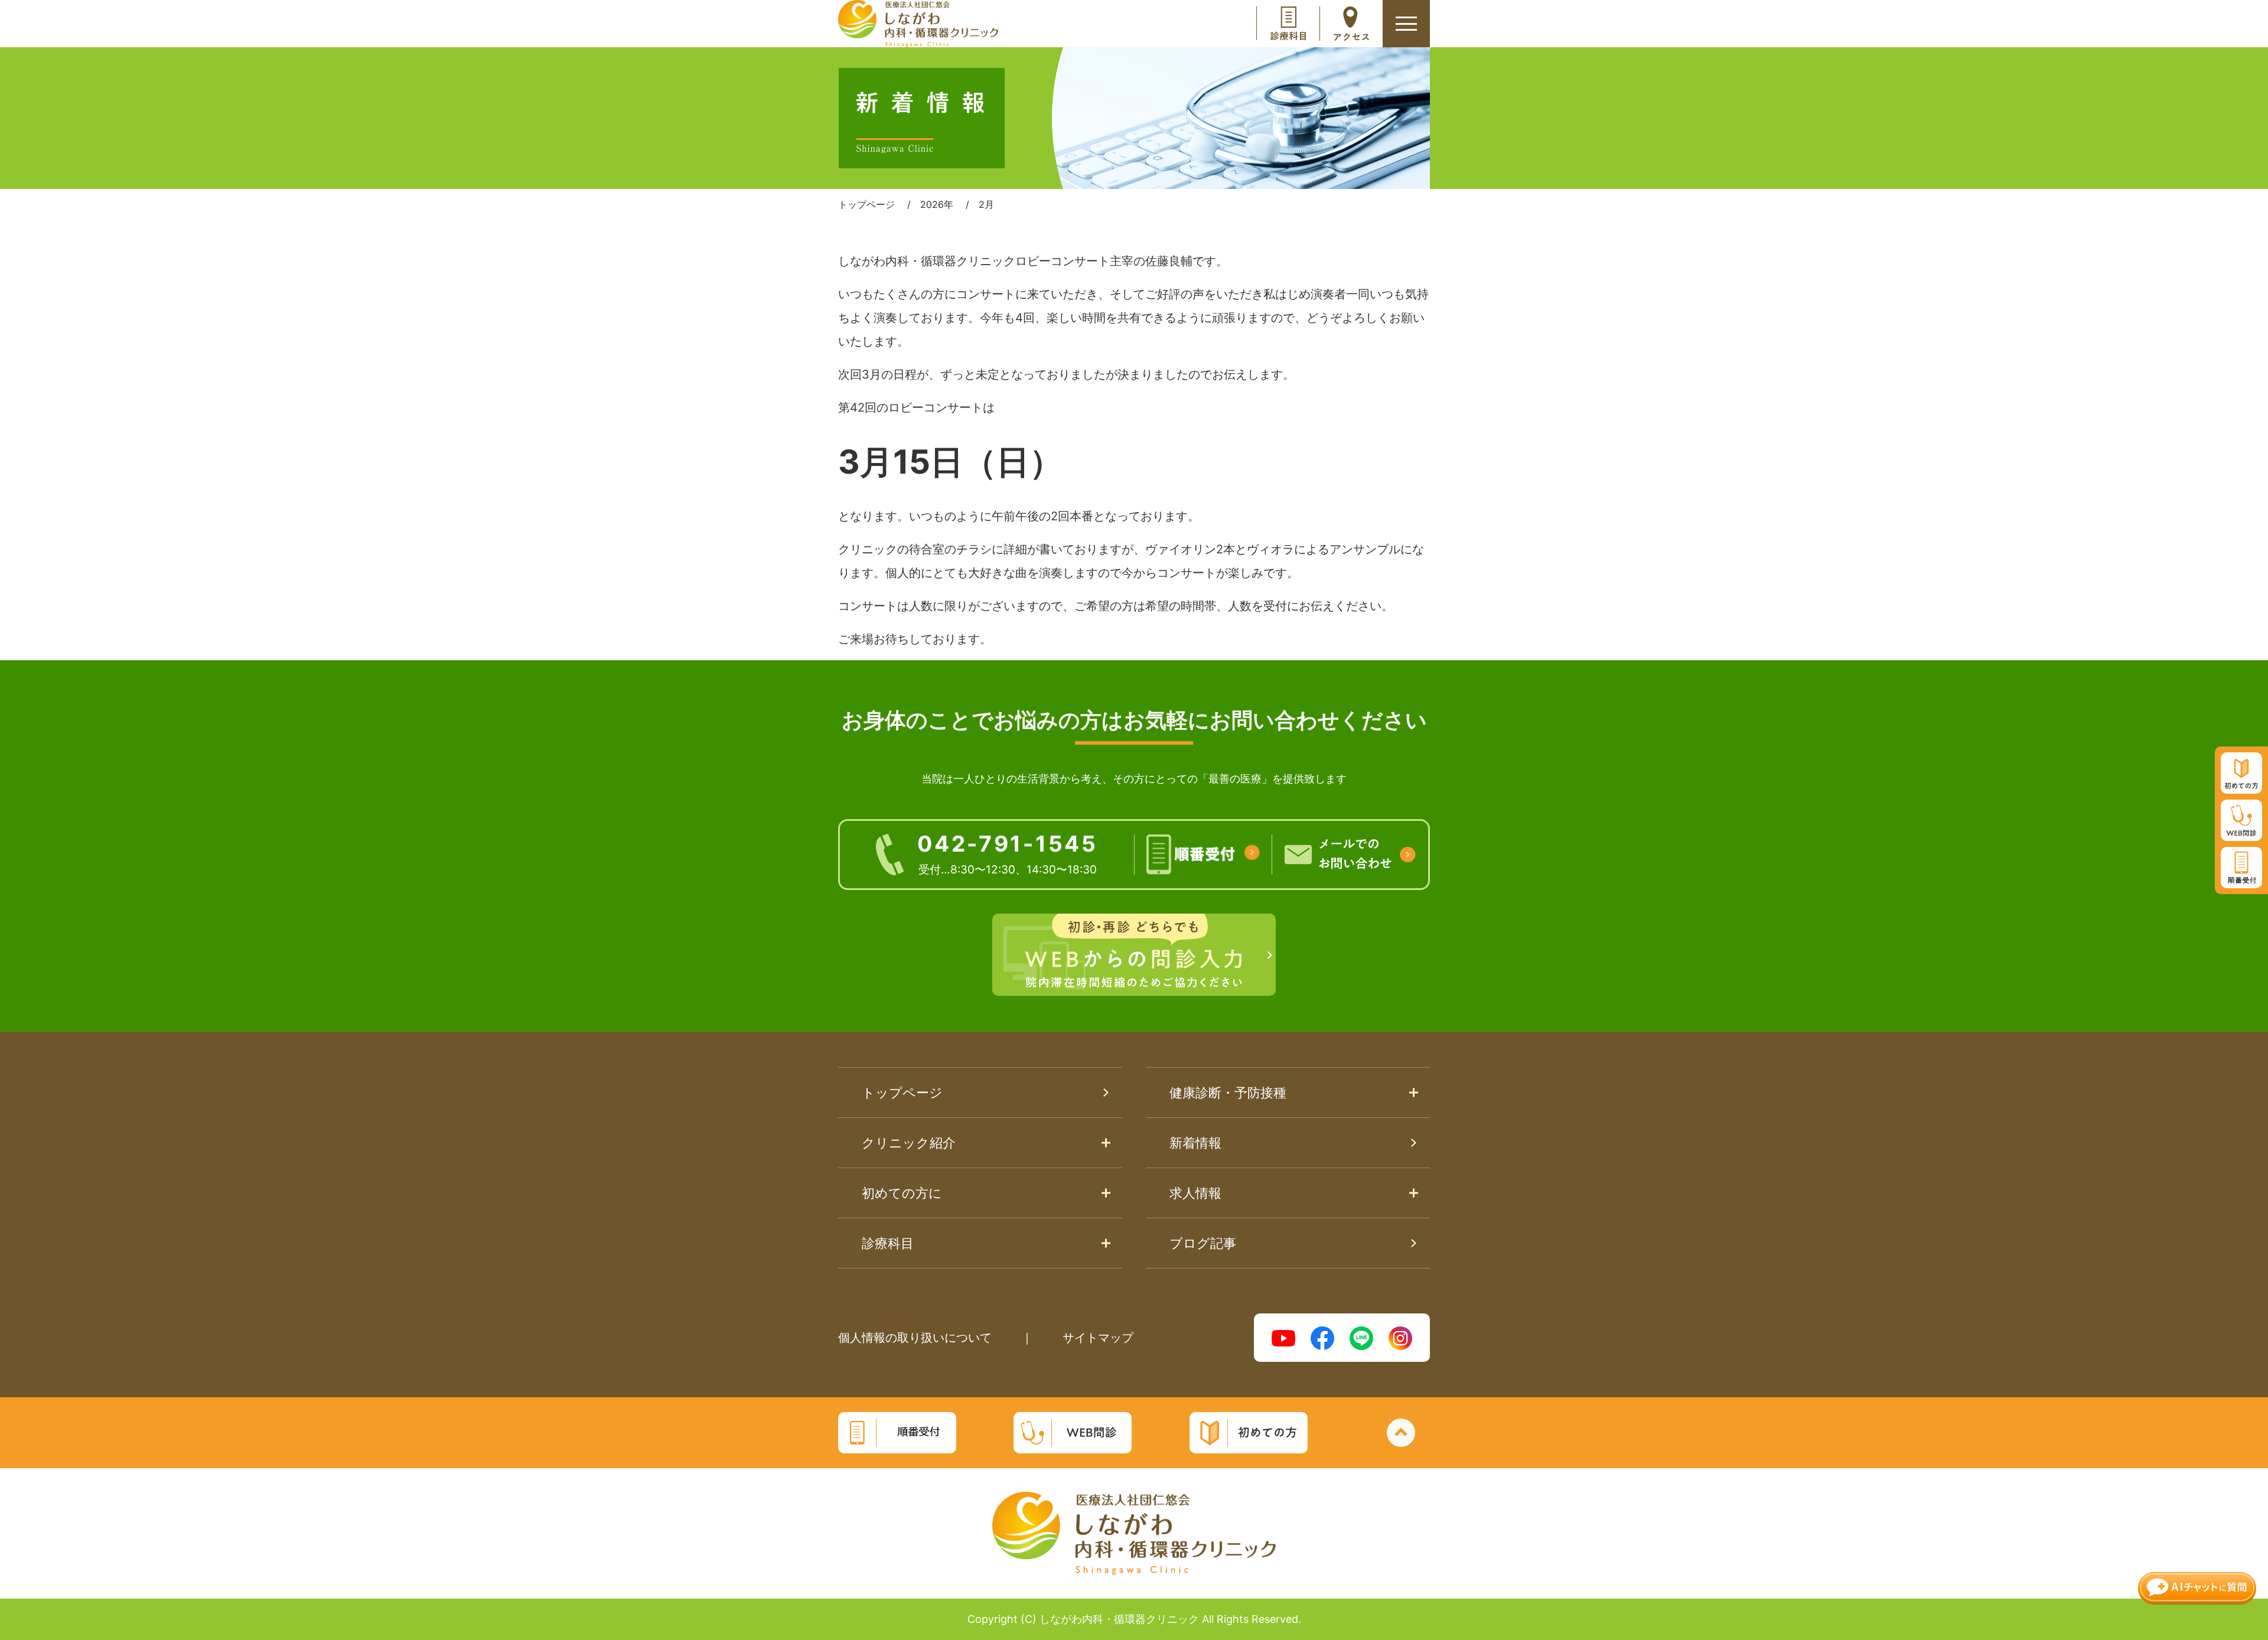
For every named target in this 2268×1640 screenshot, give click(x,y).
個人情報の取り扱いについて (915, 1338)
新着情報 (1195, 1143)
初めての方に (902, 1193)
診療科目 (888, 1243)
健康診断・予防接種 (1228, 1093)
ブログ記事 (1203, 1243)
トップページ (902, 1093)
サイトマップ (1098, 1338)
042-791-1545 (1007, 853)
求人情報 (1195, 1193)
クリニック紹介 (909, 1143)
